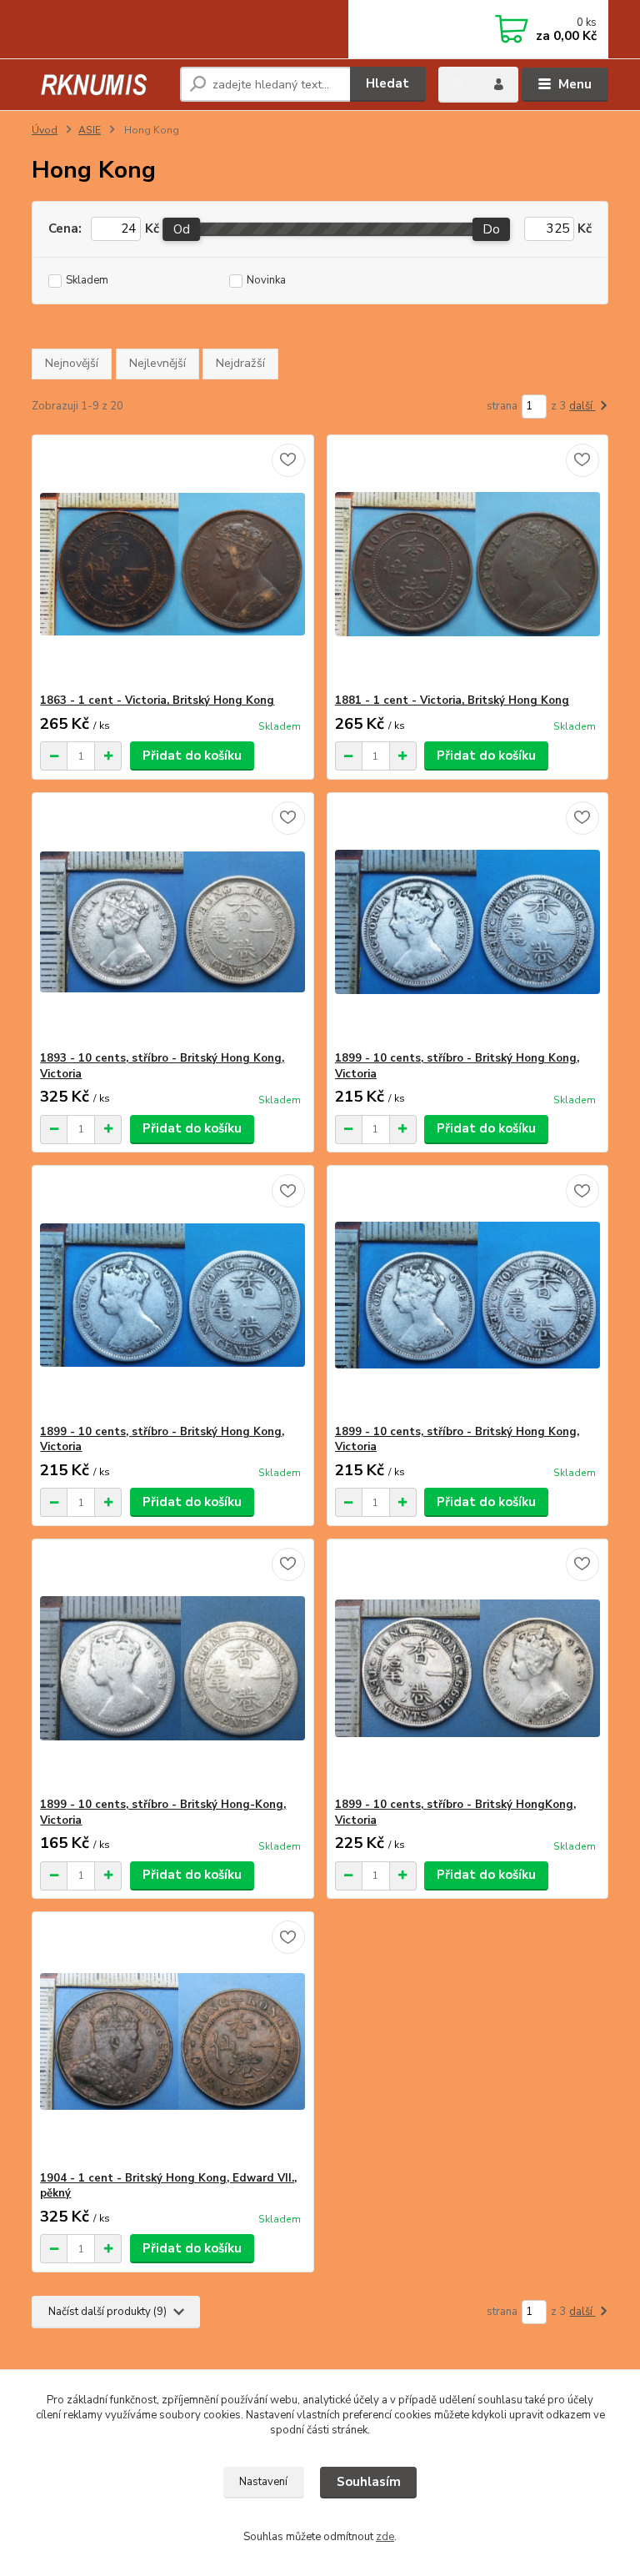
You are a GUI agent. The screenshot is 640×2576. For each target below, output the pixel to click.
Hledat (387, 83)
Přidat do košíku (192, 756)
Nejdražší (240, 363)
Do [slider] (492, 229)
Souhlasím (369, 2482)
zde (385, 2537)
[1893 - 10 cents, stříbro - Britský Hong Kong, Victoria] (172, 922)
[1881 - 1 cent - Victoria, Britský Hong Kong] (467, 564)
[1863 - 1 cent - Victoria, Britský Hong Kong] (172, 564)
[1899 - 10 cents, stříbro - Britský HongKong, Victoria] (467, 1668)
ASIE (90, 130)
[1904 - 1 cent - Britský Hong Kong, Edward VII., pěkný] (172, 2042)
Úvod (45, 130)
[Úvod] (100, 85)
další (582, 406)
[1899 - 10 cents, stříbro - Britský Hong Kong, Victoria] (467, 922)
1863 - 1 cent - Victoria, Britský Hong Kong (157, 700)
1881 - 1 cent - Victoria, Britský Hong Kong (452, 700)
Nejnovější (72, 363)
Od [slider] (182, 229)
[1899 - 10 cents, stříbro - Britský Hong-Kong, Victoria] (172, 1668)
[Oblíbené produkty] (458, 83)
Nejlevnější (157, 363)
